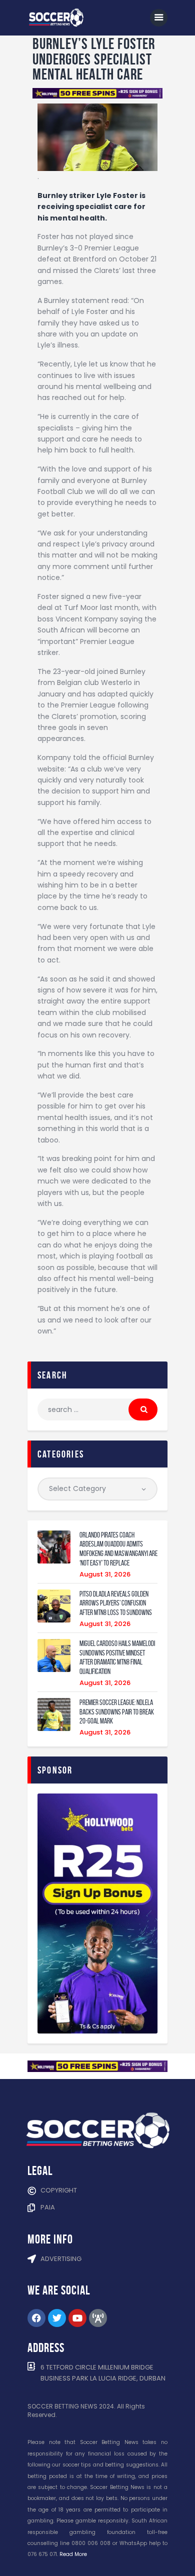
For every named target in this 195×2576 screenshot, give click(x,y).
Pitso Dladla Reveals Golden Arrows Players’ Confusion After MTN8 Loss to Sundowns (116, 1603)
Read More (73, 2554)
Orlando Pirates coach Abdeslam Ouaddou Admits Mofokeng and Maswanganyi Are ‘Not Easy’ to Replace (118, 1549)
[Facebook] (36, 2318)
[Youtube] (77, 2318)
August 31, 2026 (105, 1574)
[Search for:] (97, 1409)
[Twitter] (57, 2318)
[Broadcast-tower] (98, 2318)
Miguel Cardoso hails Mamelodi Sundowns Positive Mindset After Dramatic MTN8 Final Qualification (117, 1657)
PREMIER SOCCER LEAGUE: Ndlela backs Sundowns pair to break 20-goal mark (117, 1712)
